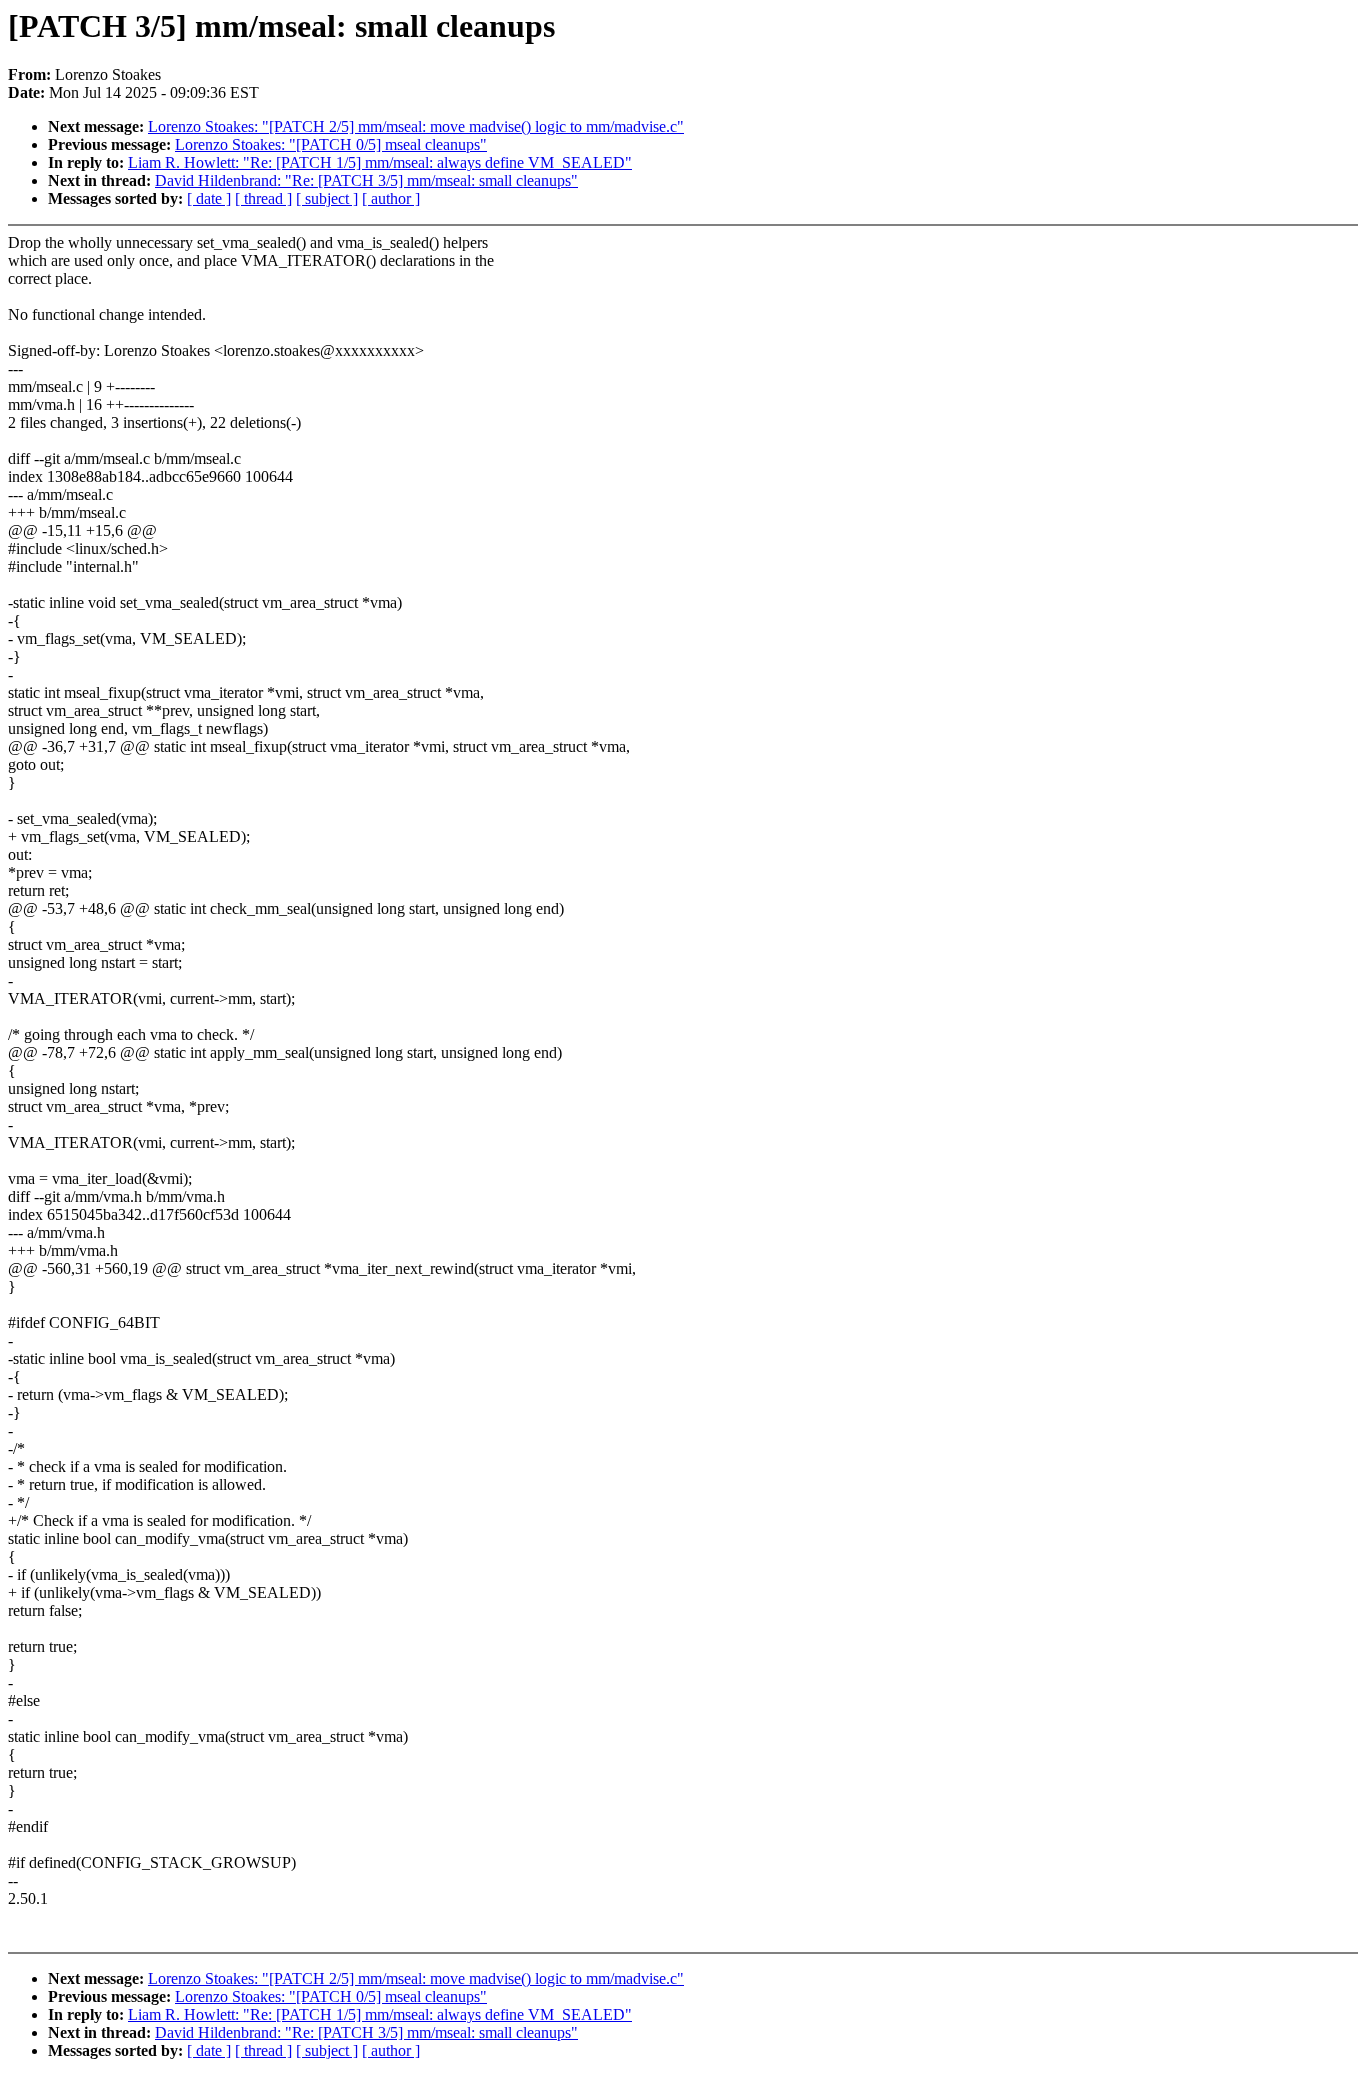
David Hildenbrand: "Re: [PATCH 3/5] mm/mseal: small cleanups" (366, 180)
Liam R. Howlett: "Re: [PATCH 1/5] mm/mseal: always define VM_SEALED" (380, 162)
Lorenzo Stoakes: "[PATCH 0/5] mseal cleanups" (331, 144)
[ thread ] (263, 198)
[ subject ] (327, 198)
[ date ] (209, 198)
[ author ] (391, 198)
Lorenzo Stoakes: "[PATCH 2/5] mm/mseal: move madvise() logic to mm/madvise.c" (416, 126)
